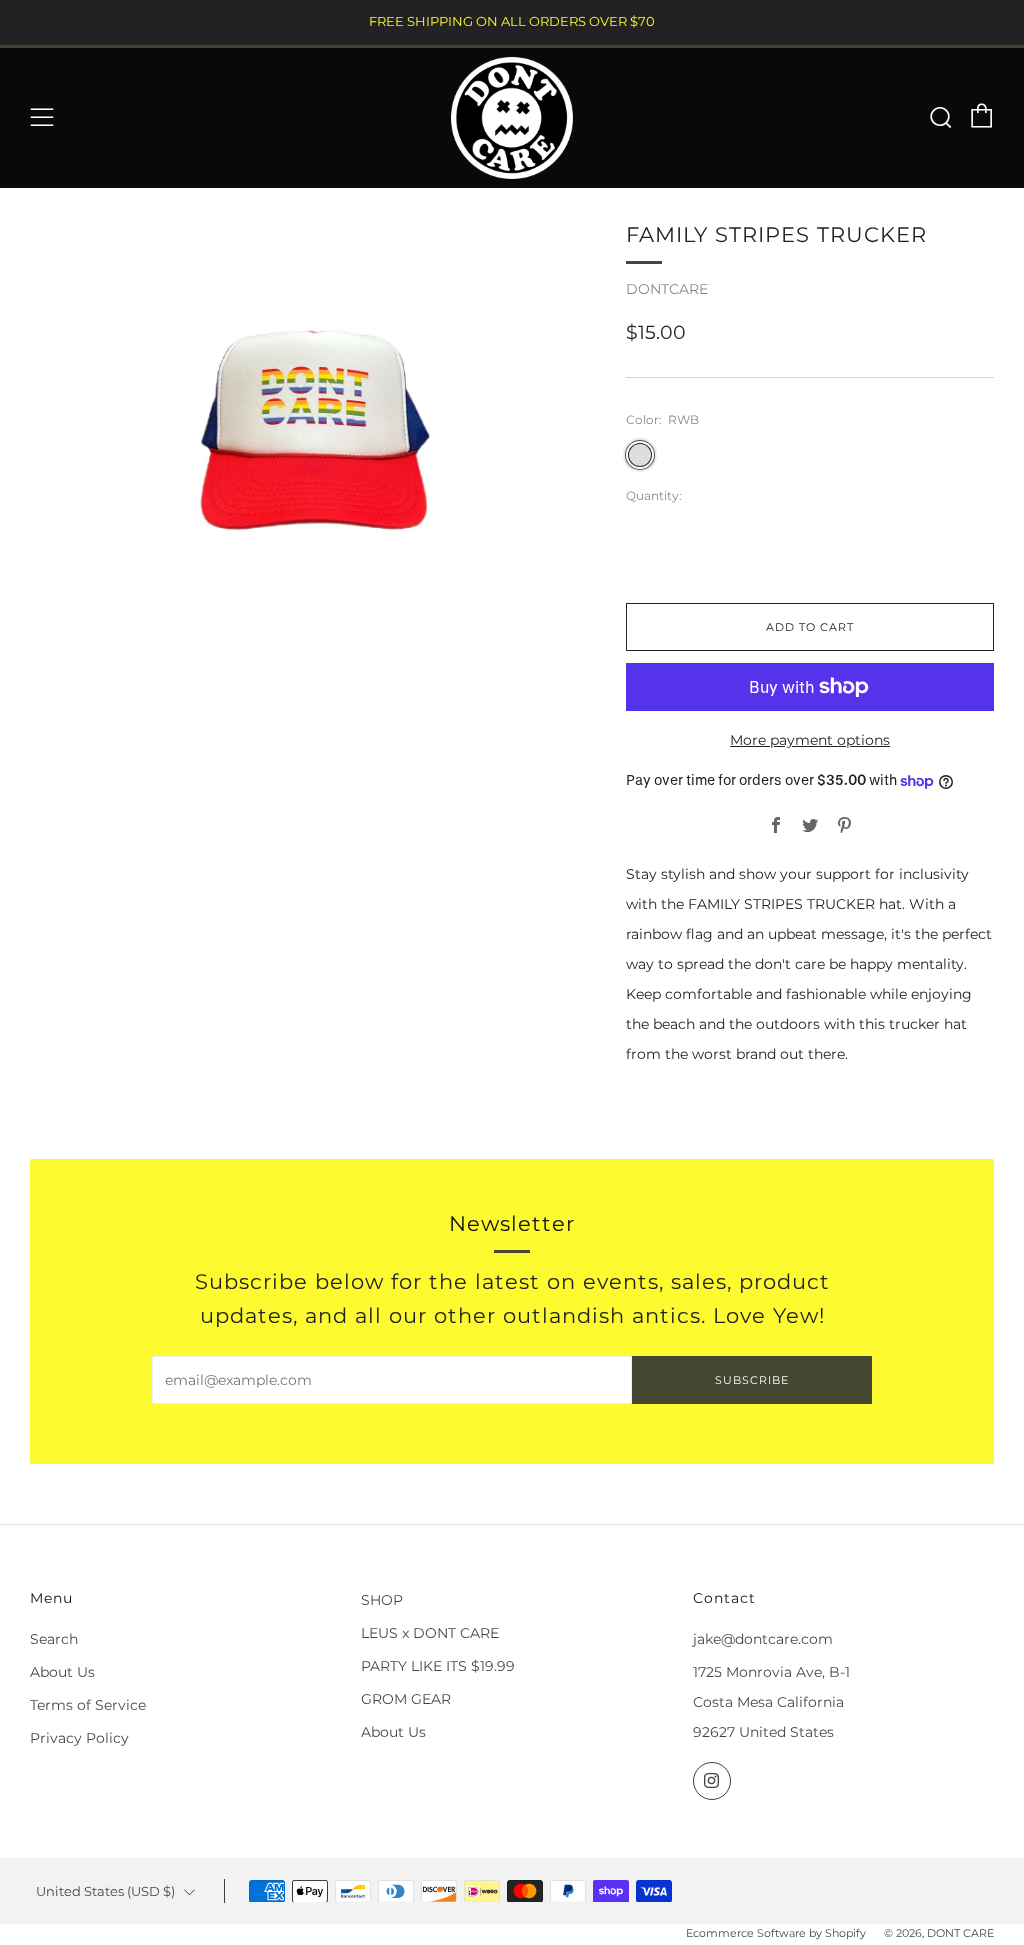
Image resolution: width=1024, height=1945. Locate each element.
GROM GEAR (406, 1699)
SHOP (382, 1600)
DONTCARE (667, 289)
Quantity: (654, 496)
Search (54, 1639)
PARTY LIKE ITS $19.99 (438, 1666)
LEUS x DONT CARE (430, 1633)
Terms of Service (88, 1705)
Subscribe (752, 1380)
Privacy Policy (79, 1738)
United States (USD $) (105, 1891)
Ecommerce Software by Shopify (776, 1933)
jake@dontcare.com (763, 1639)
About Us (62, 1672)
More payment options (810, 740)
